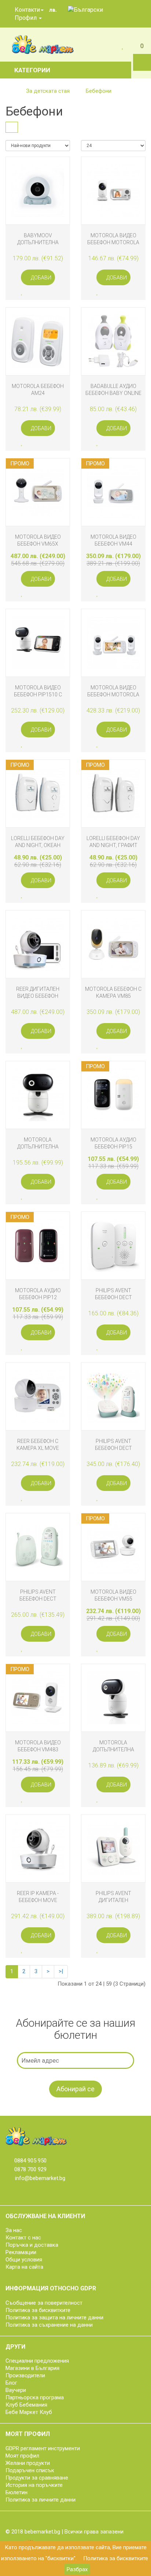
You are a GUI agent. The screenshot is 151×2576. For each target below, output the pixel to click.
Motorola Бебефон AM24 (38, 390)
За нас (14, 2230)
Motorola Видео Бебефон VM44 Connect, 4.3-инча (113, 540)
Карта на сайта (24, 2267)
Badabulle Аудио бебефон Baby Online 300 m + (113, 390)
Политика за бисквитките (116, 2558)
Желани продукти (28, 2463)
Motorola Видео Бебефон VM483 (38, 1746)
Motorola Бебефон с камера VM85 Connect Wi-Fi (113, 992)
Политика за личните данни (40, 2500)
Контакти (27, 10)
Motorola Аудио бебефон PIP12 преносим (38, 1294)
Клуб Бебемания (26, 2405)
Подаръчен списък (30, 2470)
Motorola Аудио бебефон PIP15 (113, 1143)
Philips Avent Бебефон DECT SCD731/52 (113, 1445)
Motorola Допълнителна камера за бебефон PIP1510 (113, 1746)
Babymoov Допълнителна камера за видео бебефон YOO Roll (38, 239)
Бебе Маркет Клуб (29, 2412)
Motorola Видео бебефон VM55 (113, 1595)
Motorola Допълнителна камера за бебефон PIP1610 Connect (38, 1143)
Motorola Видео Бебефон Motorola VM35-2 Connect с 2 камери (113, 691)
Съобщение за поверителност (44, 2303)
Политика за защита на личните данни (54, 2317)
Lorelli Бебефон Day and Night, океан (38, 842)
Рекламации (21, 2252)
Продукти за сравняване (37, 2478)
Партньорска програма (35, 2397)
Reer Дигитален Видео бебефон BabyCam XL (38, 992)
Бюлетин (16, 2492)
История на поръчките (34, 2485)
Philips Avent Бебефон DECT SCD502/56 (113, 1294)
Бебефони (99, 91)
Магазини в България (32, 2368)
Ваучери (16, 2390)
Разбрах (77, 2569)
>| (61, 1971)
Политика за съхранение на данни (49, 2325)
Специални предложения (37, 2361)
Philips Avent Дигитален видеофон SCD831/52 (113, 1897)
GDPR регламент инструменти (43, 2448)
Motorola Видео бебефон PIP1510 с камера (38, 691)
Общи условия (24, 2260)
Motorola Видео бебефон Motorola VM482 (113, 239)
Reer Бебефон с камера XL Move (38, 1445)
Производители (25, 2375)
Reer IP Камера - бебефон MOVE (38, 1897)
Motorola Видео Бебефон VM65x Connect (38, 540)
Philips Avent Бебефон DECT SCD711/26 (38, 1595)
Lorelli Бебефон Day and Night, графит (113, 842)
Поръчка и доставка (32, 2245)
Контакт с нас (23, 2238)
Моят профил (22, 2456)
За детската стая (48, 91)
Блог (11, 2383)
